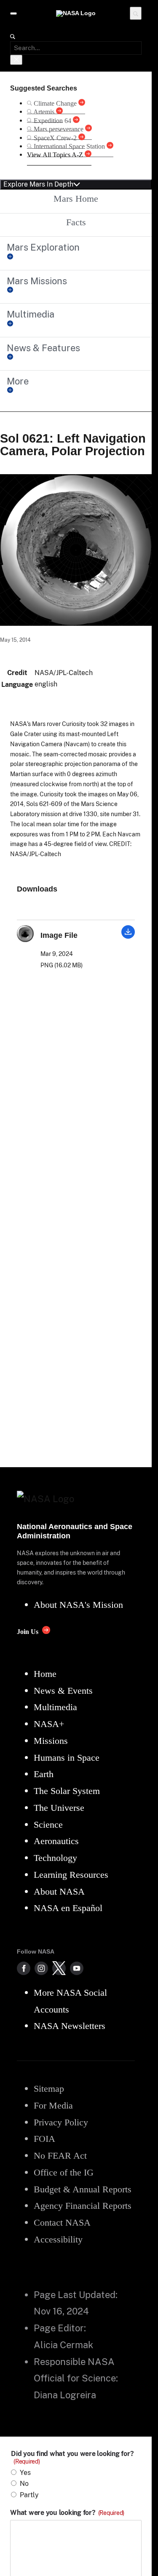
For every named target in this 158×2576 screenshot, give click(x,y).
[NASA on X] (59, 1968)
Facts (76, 222)
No (24, 2484)
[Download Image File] (128, 936)
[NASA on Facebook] (24, 1968)
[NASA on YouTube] (77, 1968)
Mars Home (76, 199)
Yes (25, 2473)
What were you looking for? (67, 2513)
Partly (29, 2495)
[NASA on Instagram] (41, 1968)
